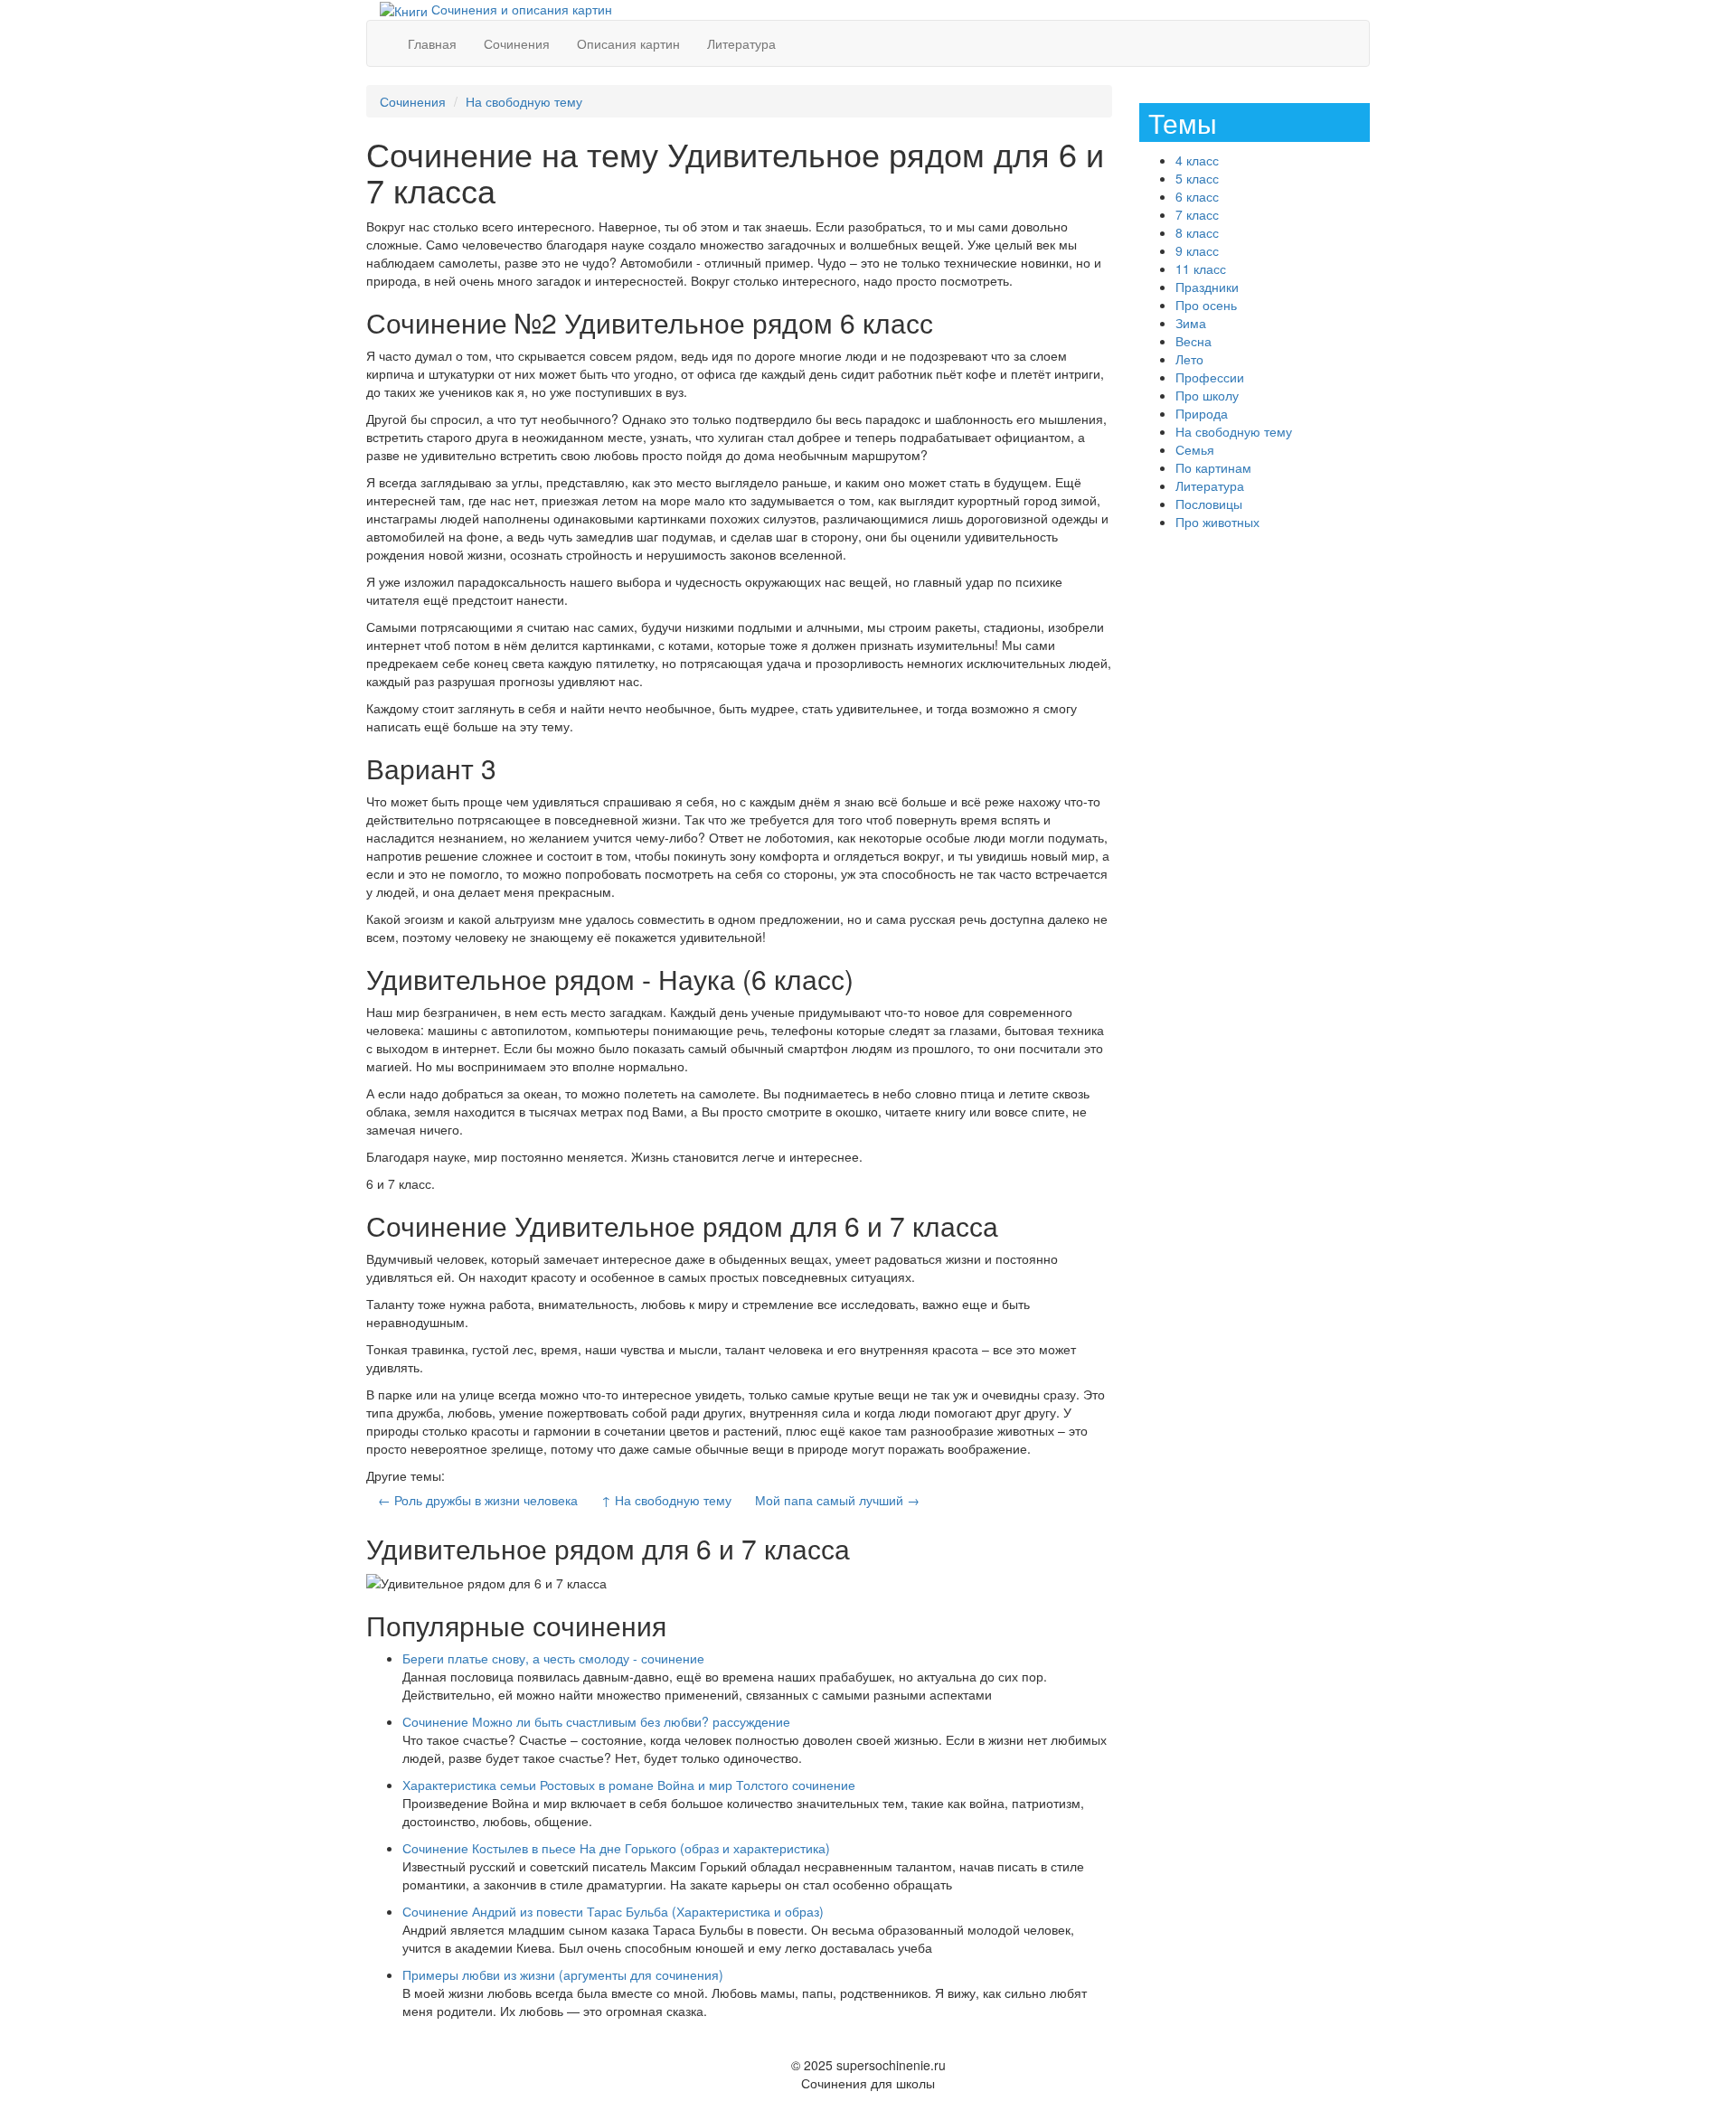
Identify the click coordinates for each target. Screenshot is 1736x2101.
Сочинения (517, 43)
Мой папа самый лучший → (837, 1500)
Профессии (1210, 377)
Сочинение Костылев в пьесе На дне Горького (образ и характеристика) (616, 1848)
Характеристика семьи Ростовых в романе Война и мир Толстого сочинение (629, 1785)
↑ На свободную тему (666, 1500)
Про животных (1217, 522)
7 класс (1197, 214)
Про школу (1207, 395)
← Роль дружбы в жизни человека (478, 1500)
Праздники (1207, 287)
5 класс (1197, 178)
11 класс (1201, 269)
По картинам (1213, 467)
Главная (432, 43)
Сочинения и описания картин (520, 9)
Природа (1202, 413)
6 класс (1197, 196)
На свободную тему (524, 101)
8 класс (1197, 232)
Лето (1189, 359)
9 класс (1197, 250)
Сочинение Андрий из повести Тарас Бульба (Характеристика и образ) (613, 1911)
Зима (1191, 323)
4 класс (1197, 160)
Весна (1193, 341)
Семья (1195, 449)
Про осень (1206, 305)
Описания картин (628, 43)
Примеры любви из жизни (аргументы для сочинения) (563, 1974)
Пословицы (1209, 504)
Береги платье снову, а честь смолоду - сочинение (553, 1658)
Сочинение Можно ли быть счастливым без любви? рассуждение (596, 1721)
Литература (741, 43)
